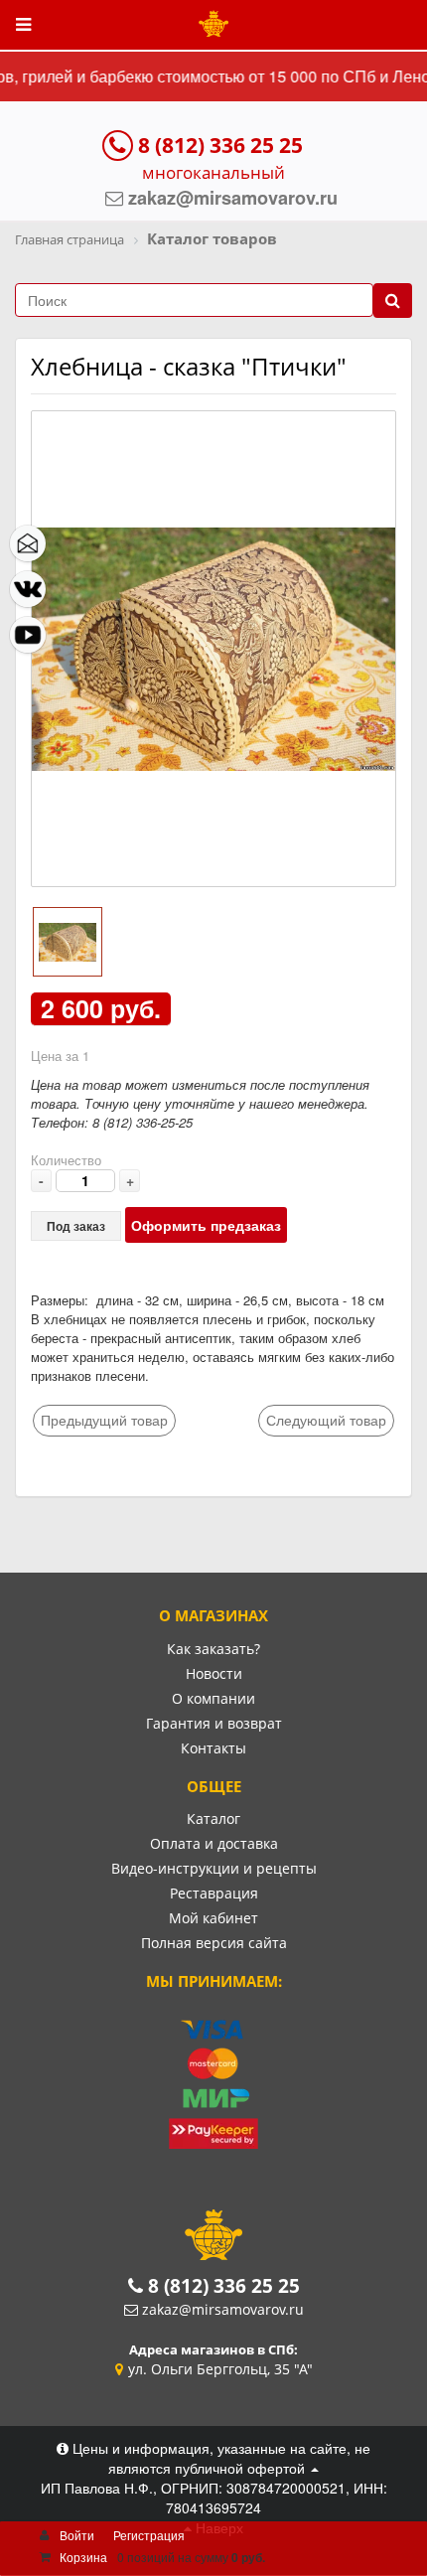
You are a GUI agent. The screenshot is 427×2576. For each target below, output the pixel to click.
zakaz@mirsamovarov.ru (223, 2309)
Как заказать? (213, 1649)
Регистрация (149, 2535)
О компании (213, 1698)
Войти (77, 2535)
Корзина (83, 2557)
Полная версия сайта (214, 1943)
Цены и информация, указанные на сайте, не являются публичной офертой (219, 2458)
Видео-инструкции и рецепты (214, 1868)
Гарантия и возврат (214, 1723)
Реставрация (214, 1893)
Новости (214, 1673)
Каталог (213, 1818)
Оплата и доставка (214, 1843)
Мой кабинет (213, 1918)
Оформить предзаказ (206, 1225)
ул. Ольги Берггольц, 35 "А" (220, 2369)
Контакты (213, 1748)
